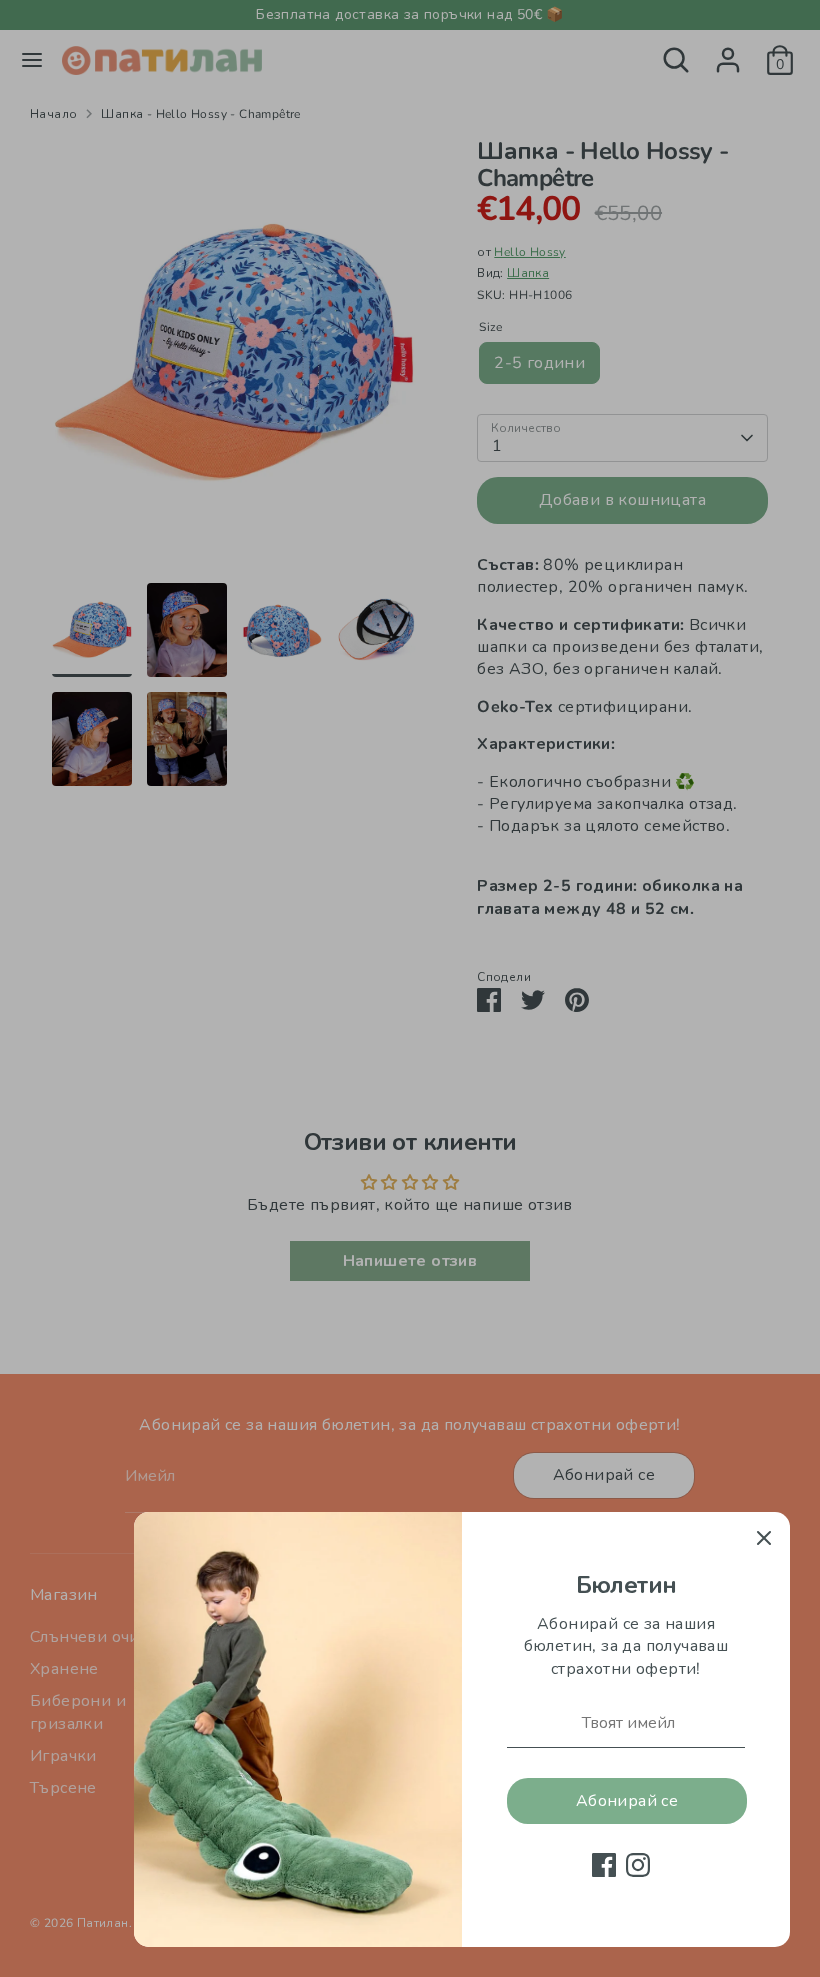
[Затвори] (764, 1538)
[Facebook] (604, 1865)
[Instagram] (638, 1865)
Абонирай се (627, 1801)
